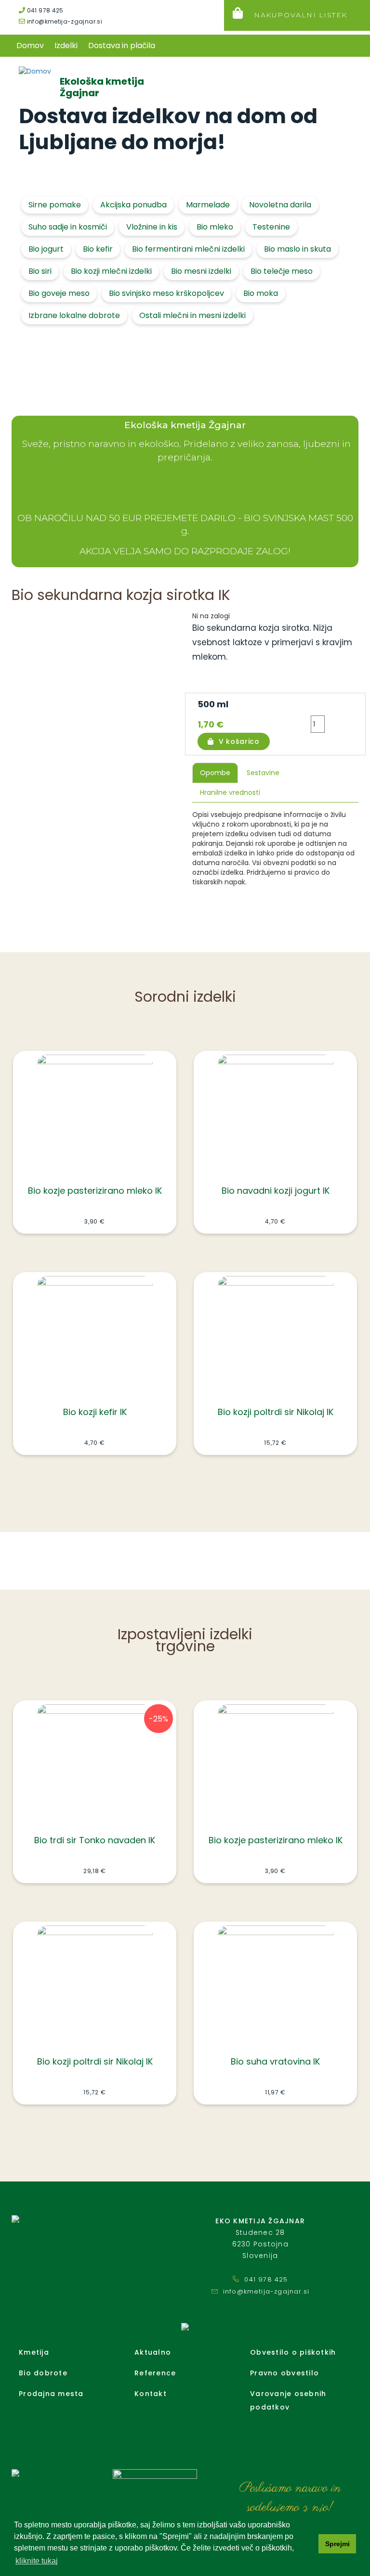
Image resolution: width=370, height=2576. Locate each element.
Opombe (215, 773)
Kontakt (151, 2394)
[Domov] (36, 71)
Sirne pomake (55, 205)
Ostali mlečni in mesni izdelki (192, 315)
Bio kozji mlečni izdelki (111, 271)
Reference (155, 2373)
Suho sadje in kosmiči (68, 227)
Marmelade (208, 205)
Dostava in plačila (122, 45)
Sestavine (263, 773)
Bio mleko (215, 227)
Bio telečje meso (282, 271)
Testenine (271, 227)
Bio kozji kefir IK (95, 1412)
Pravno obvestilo (284, 2373)
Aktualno (153, 2352)
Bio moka (261, 293)
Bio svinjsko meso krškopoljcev (166, 293)
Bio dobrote (43, 2373)
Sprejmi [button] (337, 2544)
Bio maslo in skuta (297, 249)
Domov (30, 45)
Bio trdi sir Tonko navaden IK (95, 1840)
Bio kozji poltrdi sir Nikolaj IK (276, 1412)
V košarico (239, 741)
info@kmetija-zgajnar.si (64, 21)
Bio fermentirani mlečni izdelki (188, 249)
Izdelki (66, 45)
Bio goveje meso (59, 293)
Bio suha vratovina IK (275, 2061)
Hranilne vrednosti (230, 792)
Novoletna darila (280, 205)
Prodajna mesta (51, 2394)
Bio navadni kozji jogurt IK (276, 1191)
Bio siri (40, 271)
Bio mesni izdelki (201, 271)
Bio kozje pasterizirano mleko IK (95, 1191)
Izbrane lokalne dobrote (74, 315)
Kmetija (34, 2352)
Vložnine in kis (152, 227)
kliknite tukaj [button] (37, 2561)
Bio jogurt (46, 249)
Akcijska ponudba (133, 205)
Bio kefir (98, 249)
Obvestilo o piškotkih (293, 2352)
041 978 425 (44, 10)
